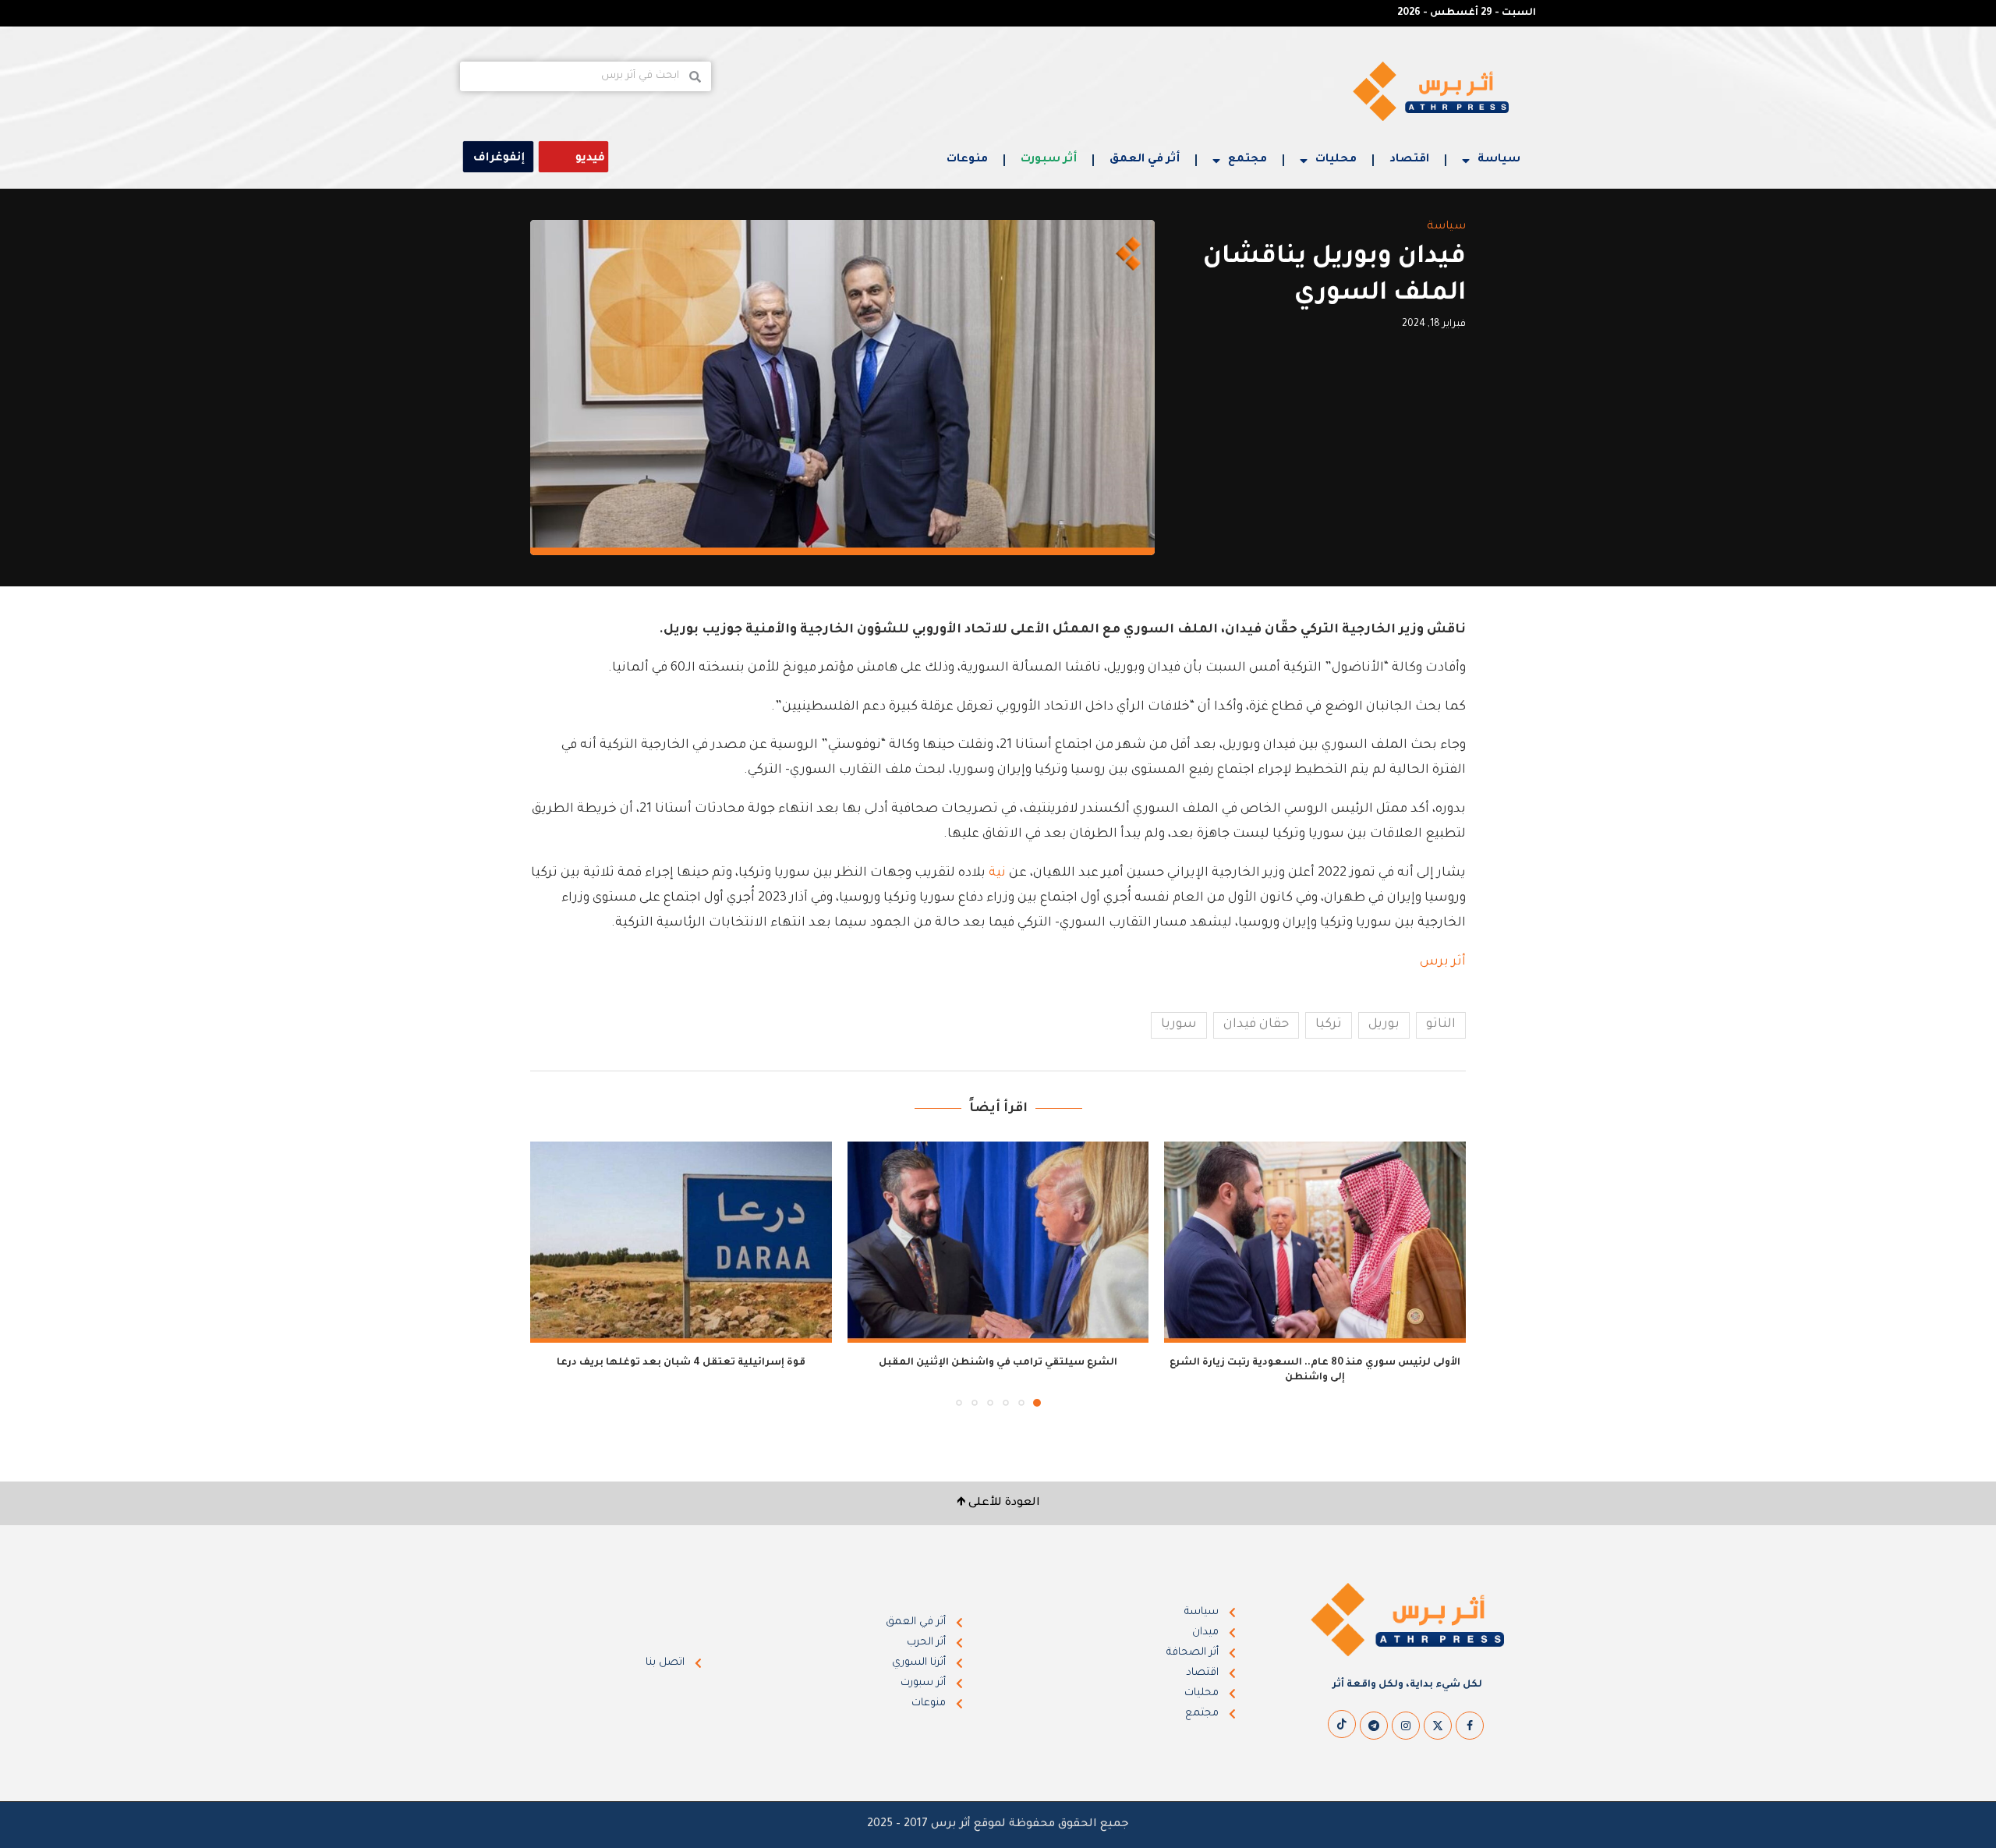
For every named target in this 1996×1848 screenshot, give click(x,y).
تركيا (1329, 1025)
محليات (1336, 160)
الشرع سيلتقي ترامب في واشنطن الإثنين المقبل (998, 1363)
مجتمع (1247, 160)
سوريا (1179, 1025)
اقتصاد (1409, 160)
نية (997, 873)
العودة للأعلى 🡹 (998, 1503)
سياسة (1499, 160)
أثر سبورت (1049, 160)
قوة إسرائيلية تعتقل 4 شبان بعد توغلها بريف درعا (681, 1363)
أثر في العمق (1145, 160)
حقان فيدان (1256, 1025)
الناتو (1441, 1025)
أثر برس (1441, 962)
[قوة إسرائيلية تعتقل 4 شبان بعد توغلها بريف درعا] (681, 1242)
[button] (551, 1273)
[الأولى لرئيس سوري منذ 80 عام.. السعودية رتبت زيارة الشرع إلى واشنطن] (1315, 1242)
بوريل (1384, 1025)
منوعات (967, 160)
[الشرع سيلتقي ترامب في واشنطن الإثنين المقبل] (998, 1242)
